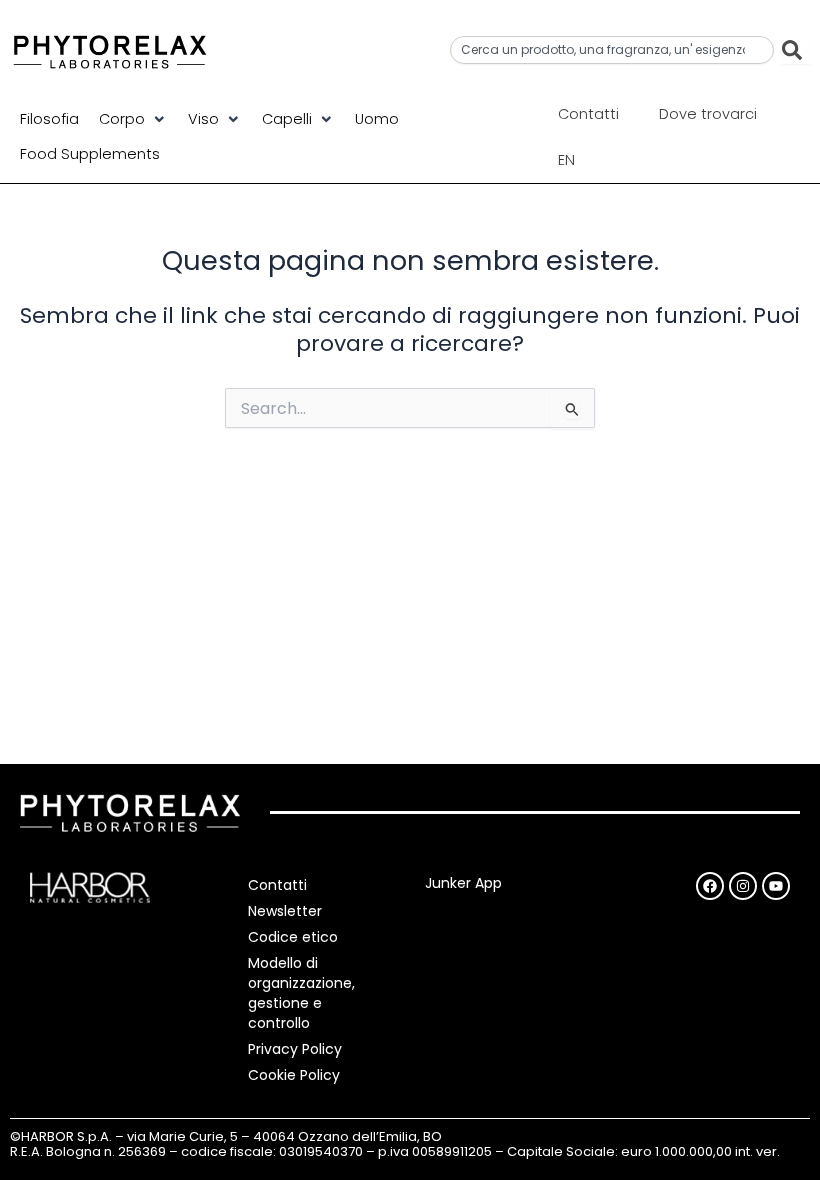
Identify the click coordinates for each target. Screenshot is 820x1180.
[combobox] (612, 50)
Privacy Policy (295, 1049)
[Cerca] (796, 50)
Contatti (588, 114)
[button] (133, 119)
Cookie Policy (294, 1075)
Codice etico (293, 937)
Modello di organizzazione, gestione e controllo (301, 993)
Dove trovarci (708, 114)
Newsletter (285, 911)
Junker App (463, 883)
